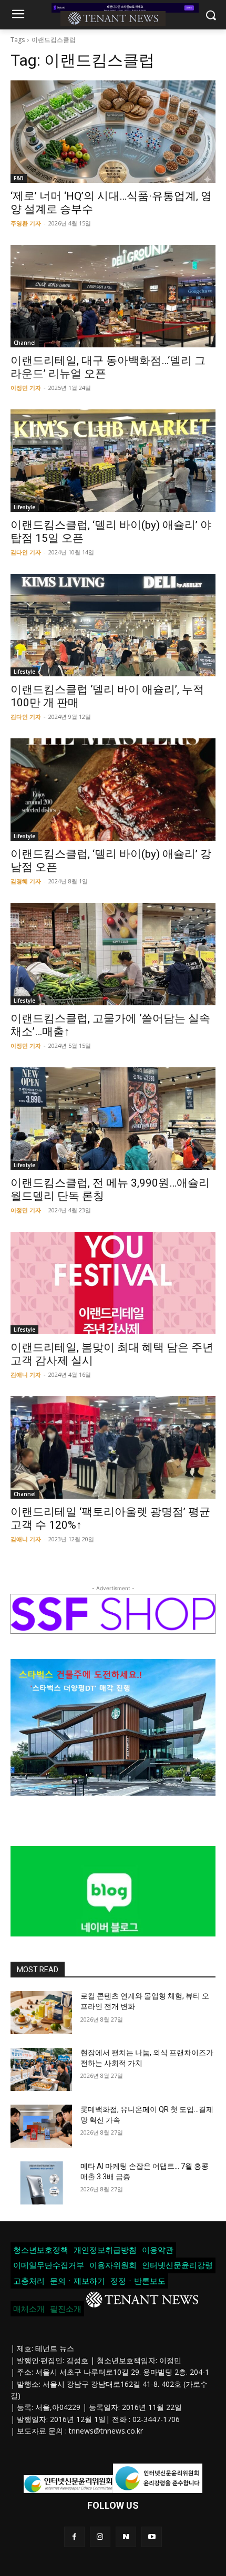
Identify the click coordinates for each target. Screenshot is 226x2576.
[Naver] (126, 2537)
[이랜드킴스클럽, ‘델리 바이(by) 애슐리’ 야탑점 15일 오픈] (113, 461)
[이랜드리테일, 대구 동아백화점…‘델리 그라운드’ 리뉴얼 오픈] (113, 296)
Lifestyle (24, 507)
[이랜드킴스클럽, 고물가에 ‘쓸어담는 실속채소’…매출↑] (113, 954)
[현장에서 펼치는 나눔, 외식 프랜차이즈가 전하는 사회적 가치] (41, 2069)
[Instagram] (100, 2537)
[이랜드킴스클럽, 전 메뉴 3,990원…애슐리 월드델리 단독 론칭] (113, 1119)
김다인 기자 (26, 552)
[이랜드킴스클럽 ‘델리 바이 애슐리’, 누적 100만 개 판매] (113, 625)
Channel (25, 343)
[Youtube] (152, 2537)
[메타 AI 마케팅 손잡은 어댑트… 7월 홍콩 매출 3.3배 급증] (41, 2183)
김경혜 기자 (26, 881)
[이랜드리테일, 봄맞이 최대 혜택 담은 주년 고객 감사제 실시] (113, 1283)
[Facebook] (74, 2537)
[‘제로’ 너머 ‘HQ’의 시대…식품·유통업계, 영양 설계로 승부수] (113, 132)
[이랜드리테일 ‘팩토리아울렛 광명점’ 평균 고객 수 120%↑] (113, 1447)
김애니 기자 (26, 1374)
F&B (19, 178)
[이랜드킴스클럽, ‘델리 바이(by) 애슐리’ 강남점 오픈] (113, 790)
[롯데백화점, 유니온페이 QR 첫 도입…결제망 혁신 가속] (41, 2126)
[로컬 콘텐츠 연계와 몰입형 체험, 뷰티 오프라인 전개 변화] (41, 2013)
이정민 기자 (26, 388)
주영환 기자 (26, 223)
